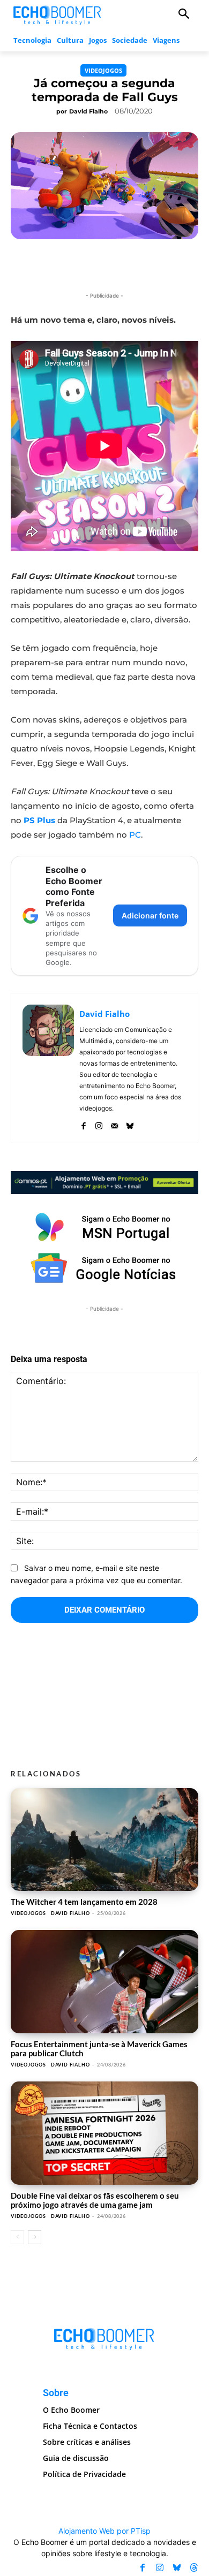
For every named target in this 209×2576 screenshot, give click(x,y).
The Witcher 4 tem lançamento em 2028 (84, 1902)
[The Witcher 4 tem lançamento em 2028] (104, 1840)
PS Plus (39, 820)
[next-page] (35, 2237)
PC (135, 835)
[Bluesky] (130, 1124)
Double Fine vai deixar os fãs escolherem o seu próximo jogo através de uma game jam (95, 2200)
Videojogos (103, 70)
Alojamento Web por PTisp (104, 2531)
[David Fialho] (48, 1068)
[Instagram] (99, 1124)
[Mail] (114, 1124)
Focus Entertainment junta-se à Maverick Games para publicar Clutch (99, 2049)
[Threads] (194, 2567)
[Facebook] (83, 1124)
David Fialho (88, 111)
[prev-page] (17, 2237)
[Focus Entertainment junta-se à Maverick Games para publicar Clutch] (104, 1982)
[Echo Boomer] (58, 14)
